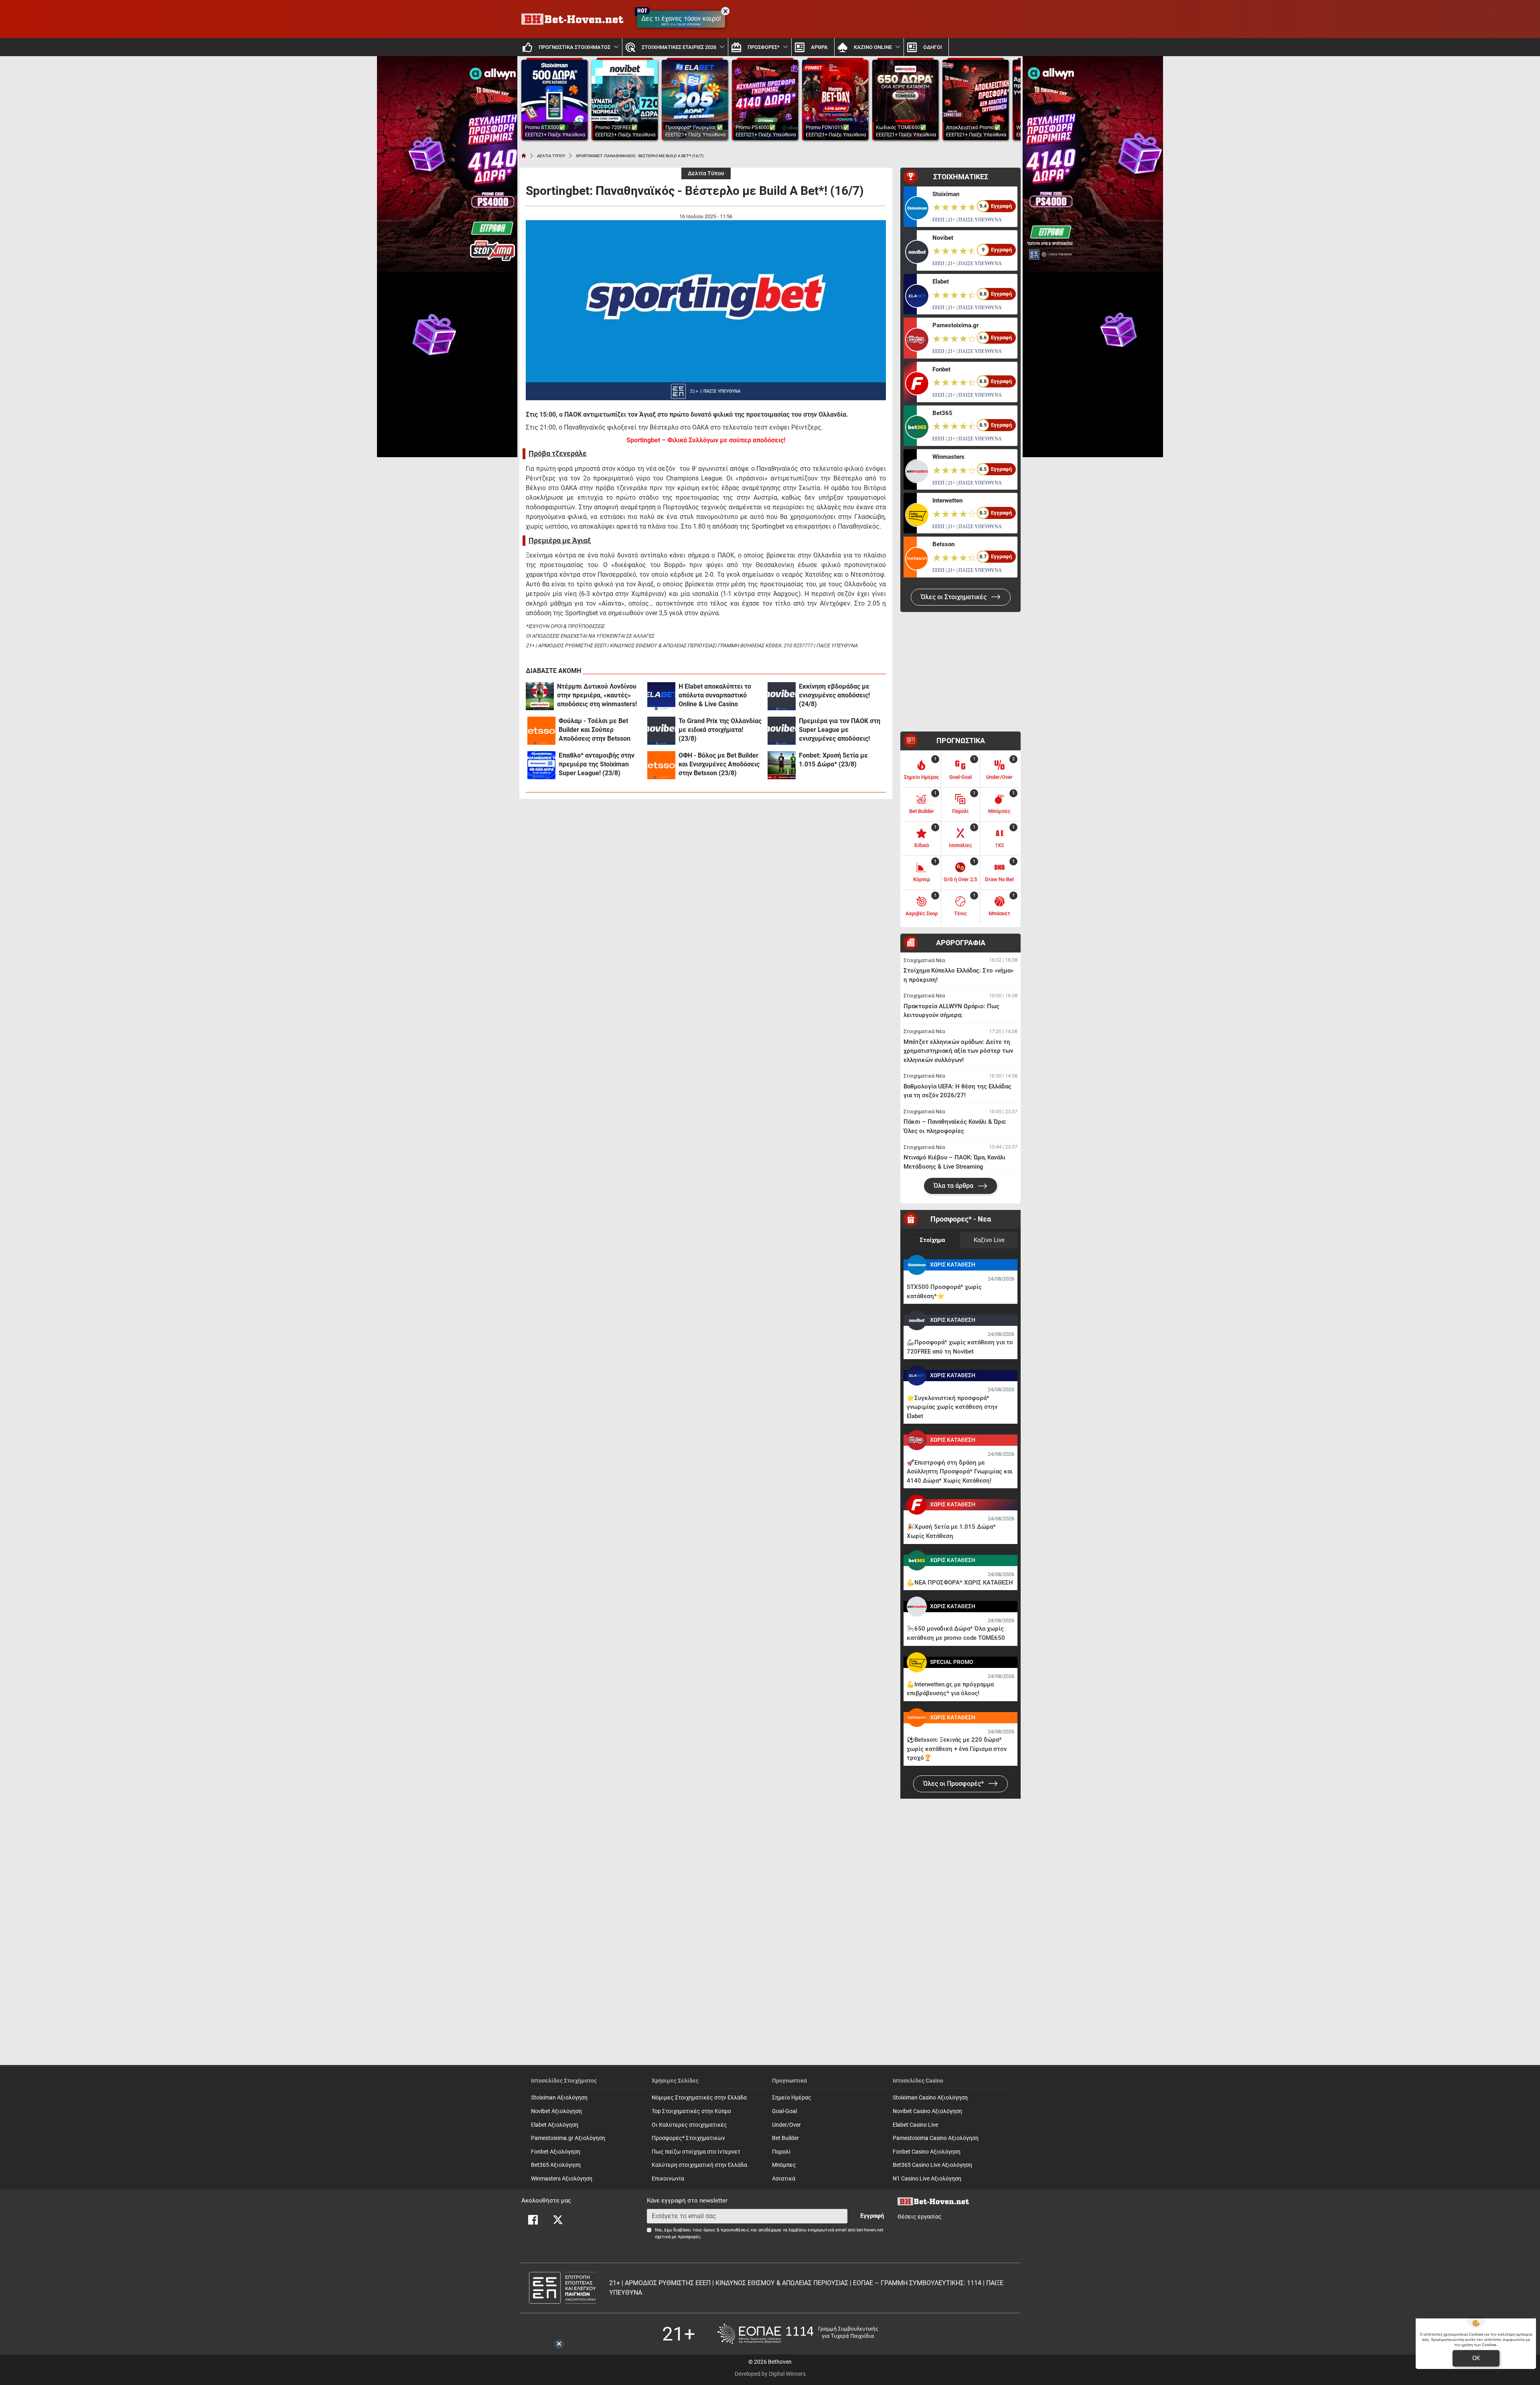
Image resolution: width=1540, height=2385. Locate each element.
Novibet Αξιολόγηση (556, 2111)
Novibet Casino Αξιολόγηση (927, 2111)
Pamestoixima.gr (955, 325)
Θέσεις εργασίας (920, 2217)
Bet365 (942, 413)
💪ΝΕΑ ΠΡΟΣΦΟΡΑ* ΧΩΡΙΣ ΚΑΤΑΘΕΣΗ (960, 1583)
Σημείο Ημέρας (792, 2098)
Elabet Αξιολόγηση (555, 2125)
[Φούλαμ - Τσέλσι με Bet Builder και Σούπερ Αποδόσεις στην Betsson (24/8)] (541, 731)
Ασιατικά (784, 2179)
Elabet (941, 282)
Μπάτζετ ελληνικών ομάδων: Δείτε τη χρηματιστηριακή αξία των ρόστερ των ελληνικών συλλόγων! (958, 1051)
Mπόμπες (784, 2165)
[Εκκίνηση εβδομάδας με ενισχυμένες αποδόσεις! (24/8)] (782, 696)
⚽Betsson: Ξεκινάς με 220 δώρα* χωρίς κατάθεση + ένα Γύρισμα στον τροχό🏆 (957, 1749)
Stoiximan (946, 194)
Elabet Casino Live (915, 2125)
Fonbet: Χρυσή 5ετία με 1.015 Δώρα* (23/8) (833, 760)
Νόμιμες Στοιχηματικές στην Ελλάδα (699, 2098)
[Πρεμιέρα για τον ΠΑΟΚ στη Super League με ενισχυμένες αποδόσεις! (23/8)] (782, 731)
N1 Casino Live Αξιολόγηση (927, 2179)
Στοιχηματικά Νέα (924, 960)
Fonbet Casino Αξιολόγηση (927, 2152)
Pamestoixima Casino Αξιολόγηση (936, 2138)
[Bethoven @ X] (558, 2220)
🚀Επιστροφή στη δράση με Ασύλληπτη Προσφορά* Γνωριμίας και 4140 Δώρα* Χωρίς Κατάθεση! (960, 1472)
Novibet (943, 238)
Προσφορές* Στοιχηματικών (688, 2138)
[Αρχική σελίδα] (524, 156)
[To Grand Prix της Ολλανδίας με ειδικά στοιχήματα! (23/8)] (661, 731)
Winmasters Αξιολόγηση (562, 2179)
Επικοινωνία (668, 2179)
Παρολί (781, 2152)
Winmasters (948, 457)
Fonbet (941, 369)
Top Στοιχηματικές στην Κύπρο (691, 2111)
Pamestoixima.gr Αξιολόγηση (568, 2138)
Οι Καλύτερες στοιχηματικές (689, 2125)
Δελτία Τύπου (706, 173)
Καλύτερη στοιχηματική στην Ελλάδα (699, 2165)
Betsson (943, 544)
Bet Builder (785, 2138)
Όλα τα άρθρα (954, 1186)
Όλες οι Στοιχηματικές (954, 597)
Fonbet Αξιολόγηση (556, 2152)
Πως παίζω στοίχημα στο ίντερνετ (696, 2152)
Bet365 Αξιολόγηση (556, 2165)
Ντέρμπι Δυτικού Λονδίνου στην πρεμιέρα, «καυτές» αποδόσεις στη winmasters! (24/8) (597, 696)
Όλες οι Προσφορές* (954, 1784)
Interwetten (947, 501)
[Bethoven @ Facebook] (533, 2220)
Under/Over (786, 2125)
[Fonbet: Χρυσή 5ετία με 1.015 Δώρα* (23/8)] (782, 765)
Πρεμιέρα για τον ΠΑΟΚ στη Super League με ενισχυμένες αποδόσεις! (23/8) (840, 730)
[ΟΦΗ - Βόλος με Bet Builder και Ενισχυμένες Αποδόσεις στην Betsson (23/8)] (661, 765)
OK (1476, 2358)
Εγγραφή (872, 2216)
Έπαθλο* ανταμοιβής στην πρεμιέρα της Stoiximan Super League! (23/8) (597, 764)
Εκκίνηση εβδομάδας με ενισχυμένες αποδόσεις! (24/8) (834, 695)
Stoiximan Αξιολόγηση (559, 2098)
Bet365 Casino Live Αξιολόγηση (932, 2165)
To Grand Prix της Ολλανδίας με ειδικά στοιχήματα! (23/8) (720, 730)
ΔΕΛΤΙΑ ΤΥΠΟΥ (551, 156)
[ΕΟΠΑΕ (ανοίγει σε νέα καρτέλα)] (798, 2334)
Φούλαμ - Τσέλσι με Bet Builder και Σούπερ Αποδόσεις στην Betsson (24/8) (595, 730)
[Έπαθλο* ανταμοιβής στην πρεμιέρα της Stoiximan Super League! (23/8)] (541, 765)
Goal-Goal (784, 2111)
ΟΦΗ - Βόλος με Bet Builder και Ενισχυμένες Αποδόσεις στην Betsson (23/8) (719, 764)
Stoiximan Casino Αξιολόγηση (930, 2098)
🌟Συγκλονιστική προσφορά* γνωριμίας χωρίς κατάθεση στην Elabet (952, 1407)
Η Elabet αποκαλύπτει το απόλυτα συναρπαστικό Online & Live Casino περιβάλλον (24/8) (715, 696)
